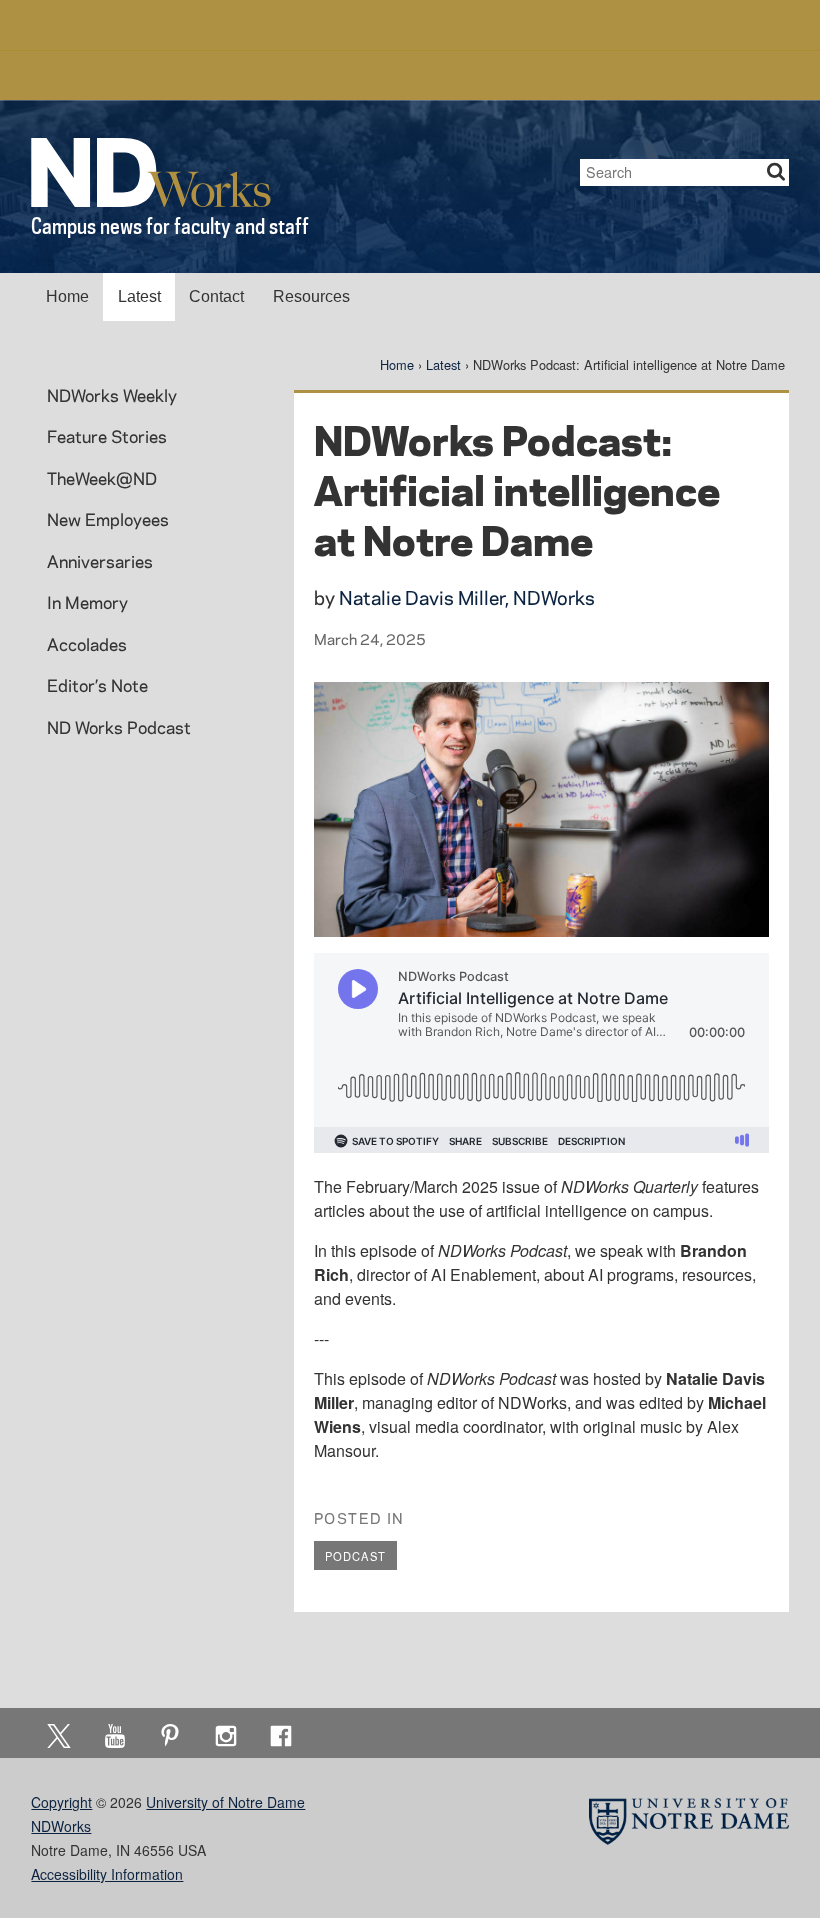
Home (67, 296)
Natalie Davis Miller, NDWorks (467, 597)
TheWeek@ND (102, 478)
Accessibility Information (107, 1874)
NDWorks (61, 1826)
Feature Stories (107, 436)
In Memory (87, 602)
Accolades (87, 644)
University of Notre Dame (225, 1802)
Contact (216, 296)
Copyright (61, 1802)
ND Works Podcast (119, 727)
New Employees (108, 519)
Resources (311, 296)
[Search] (776, 172)
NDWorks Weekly (112, 395)
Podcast (355, 1556)
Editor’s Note (97, 685)
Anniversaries (100, 561)
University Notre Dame (410, 25)
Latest (139, 296)
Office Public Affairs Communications (410, 75)
